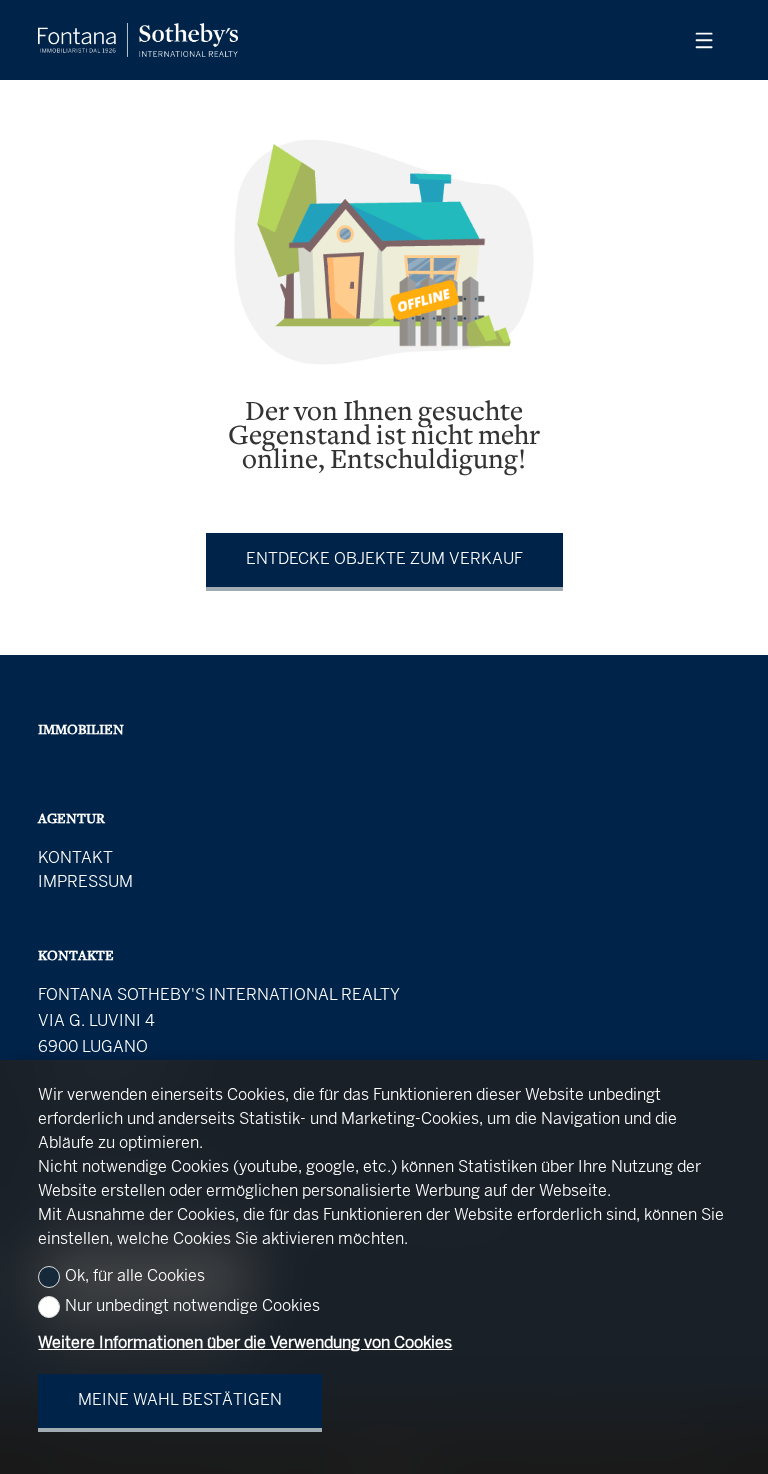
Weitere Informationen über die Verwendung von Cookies (245, 1343)
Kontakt (75, 858)
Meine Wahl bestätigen (180, 1400)
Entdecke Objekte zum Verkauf (384, 559)
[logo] (138, 40)
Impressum (85, 882)
